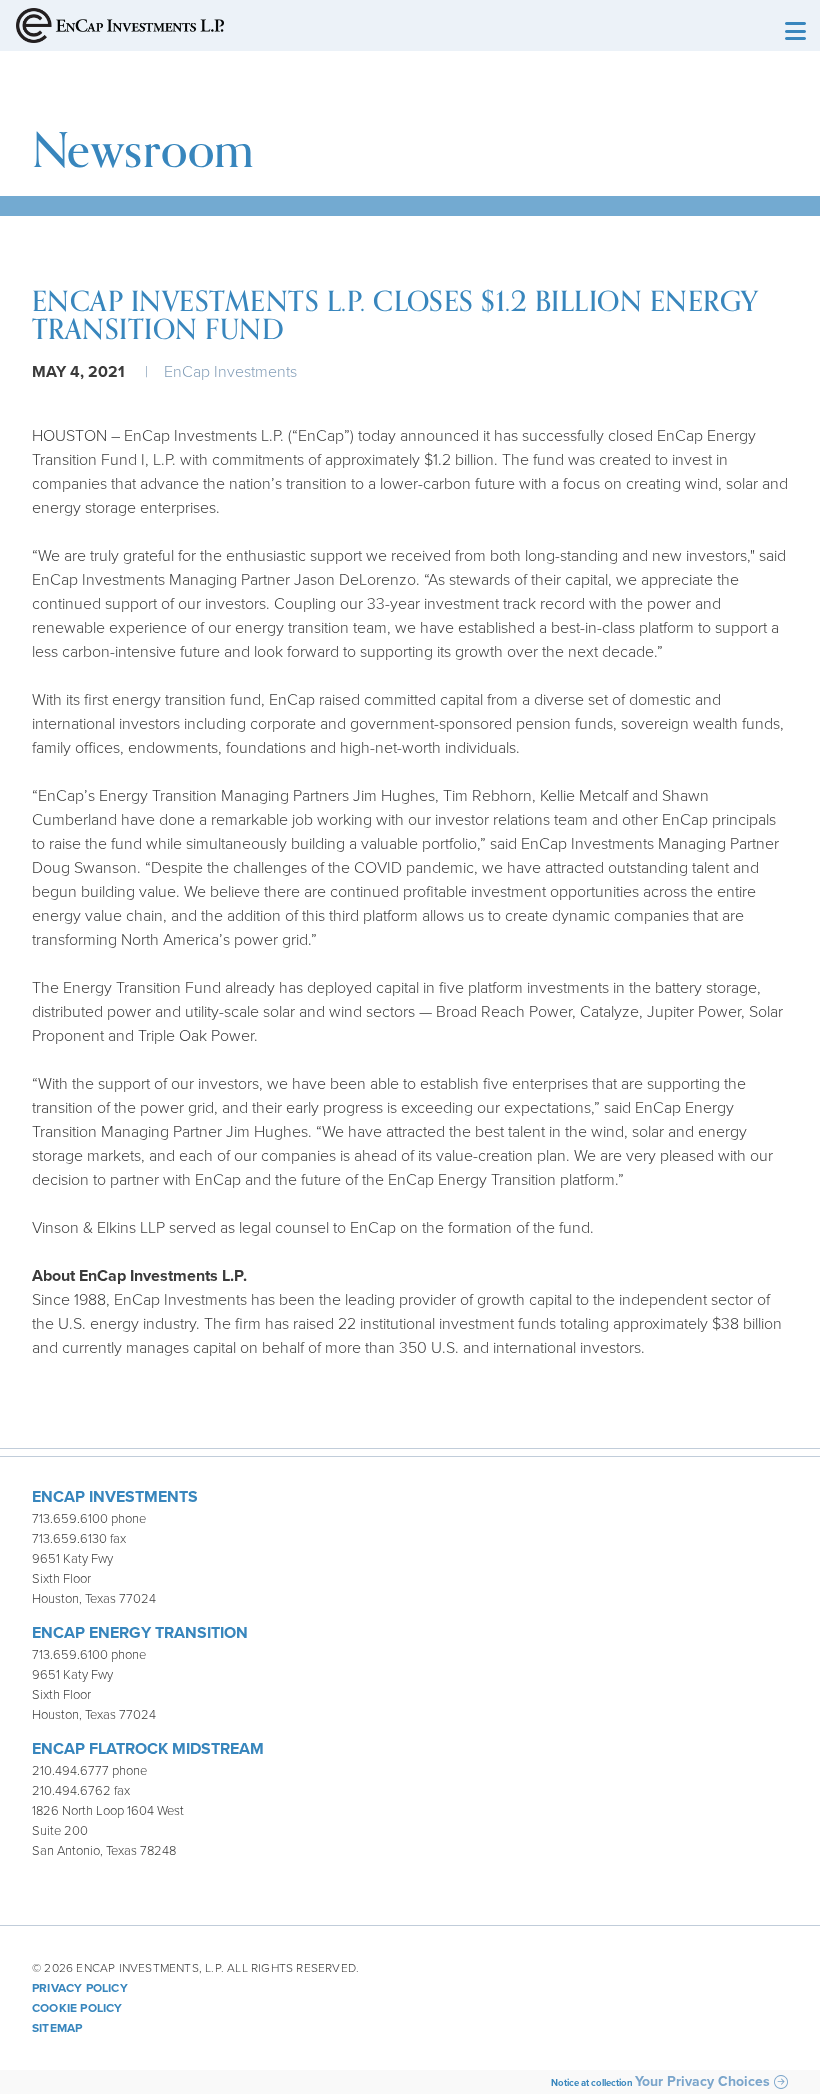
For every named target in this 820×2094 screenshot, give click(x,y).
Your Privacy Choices (702, 2082)
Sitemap (57, 2028)
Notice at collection (592, 2083)
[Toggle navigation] (793, 33)
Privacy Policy (80, 1988)
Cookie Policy (77, 2008)
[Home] (120, 33)
